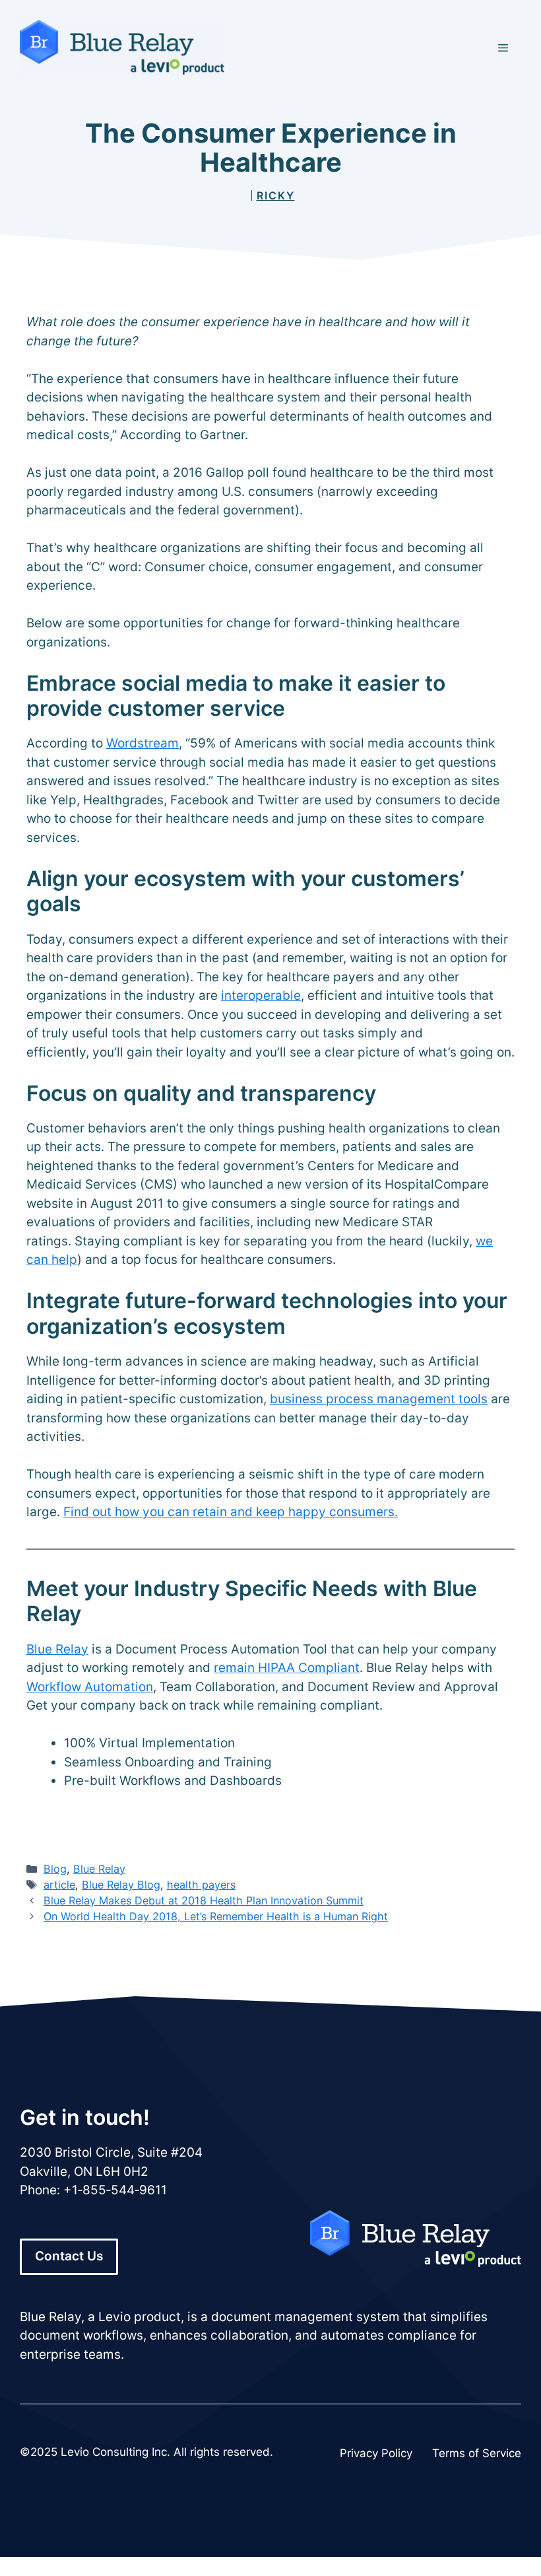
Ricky (276, 195)
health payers (201, 1885)
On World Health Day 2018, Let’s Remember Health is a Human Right (216, 1916)
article (59, 1885)
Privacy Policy (376, 2453)
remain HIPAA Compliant (287, 1668)
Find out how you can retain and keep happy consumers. (231, 1512)
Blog (55, 1869)
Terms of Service (477, 2453)
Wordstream (143, 743)
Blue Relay (57, 1649)
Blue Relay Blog (121, 1885)
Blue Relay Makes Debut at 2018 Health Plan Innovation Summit (204, 1900)
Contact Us (69, 2256)
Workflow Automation (90, 1687)
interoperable (261, 995)
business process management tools (379, 1399)
